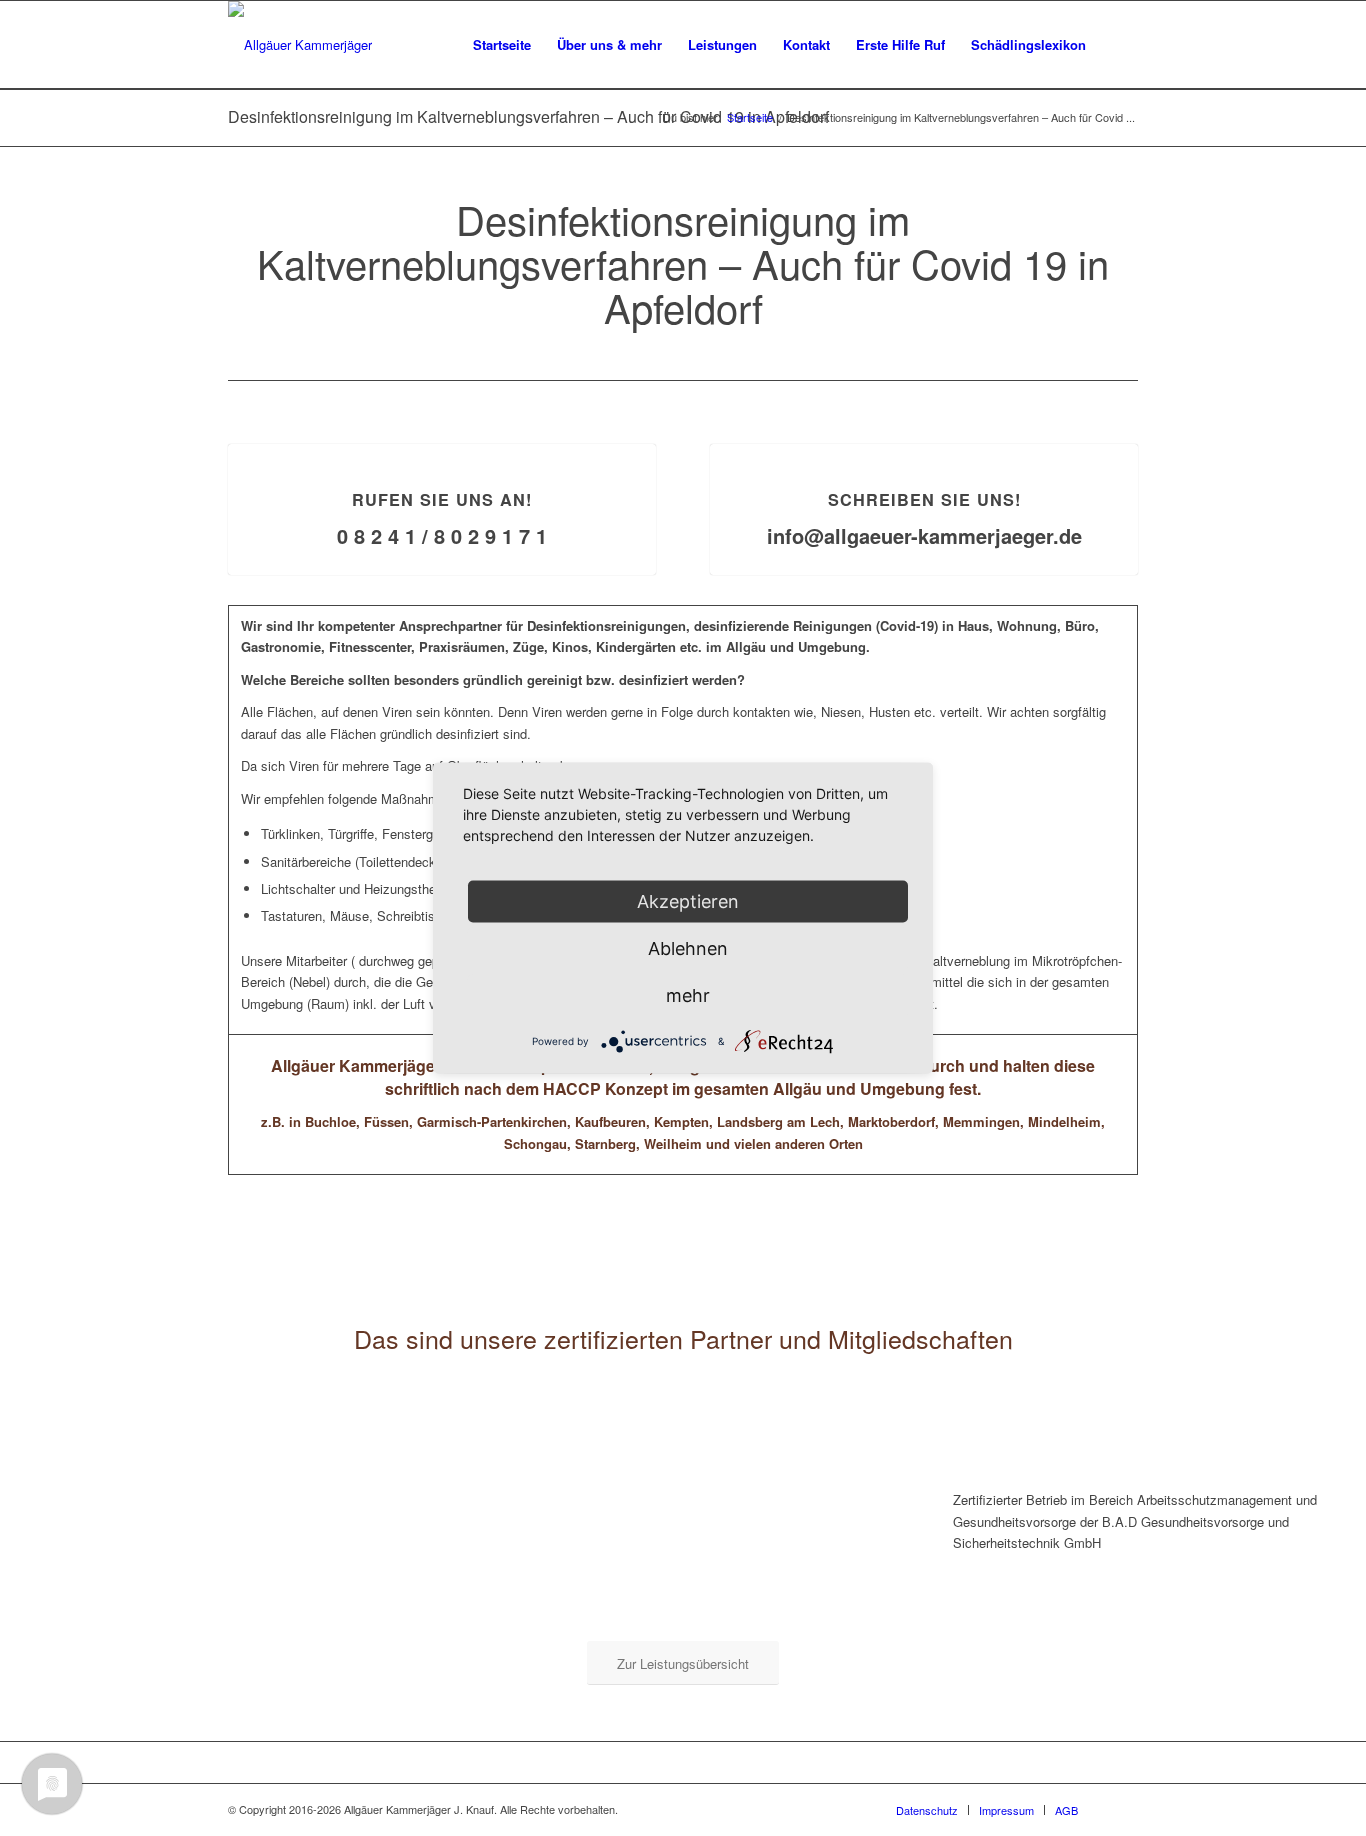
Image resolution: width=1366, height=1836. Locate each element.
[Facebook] (1123, 1809)
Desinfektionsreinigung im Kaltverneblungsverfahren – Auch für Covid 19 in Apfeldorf (528, 116)
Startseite (750, 117)
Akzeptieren (688, 901)
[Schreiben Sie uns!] (924, 444)
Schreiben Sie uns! (924, 499)
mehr (688, 995)
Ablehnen (688, 948)
